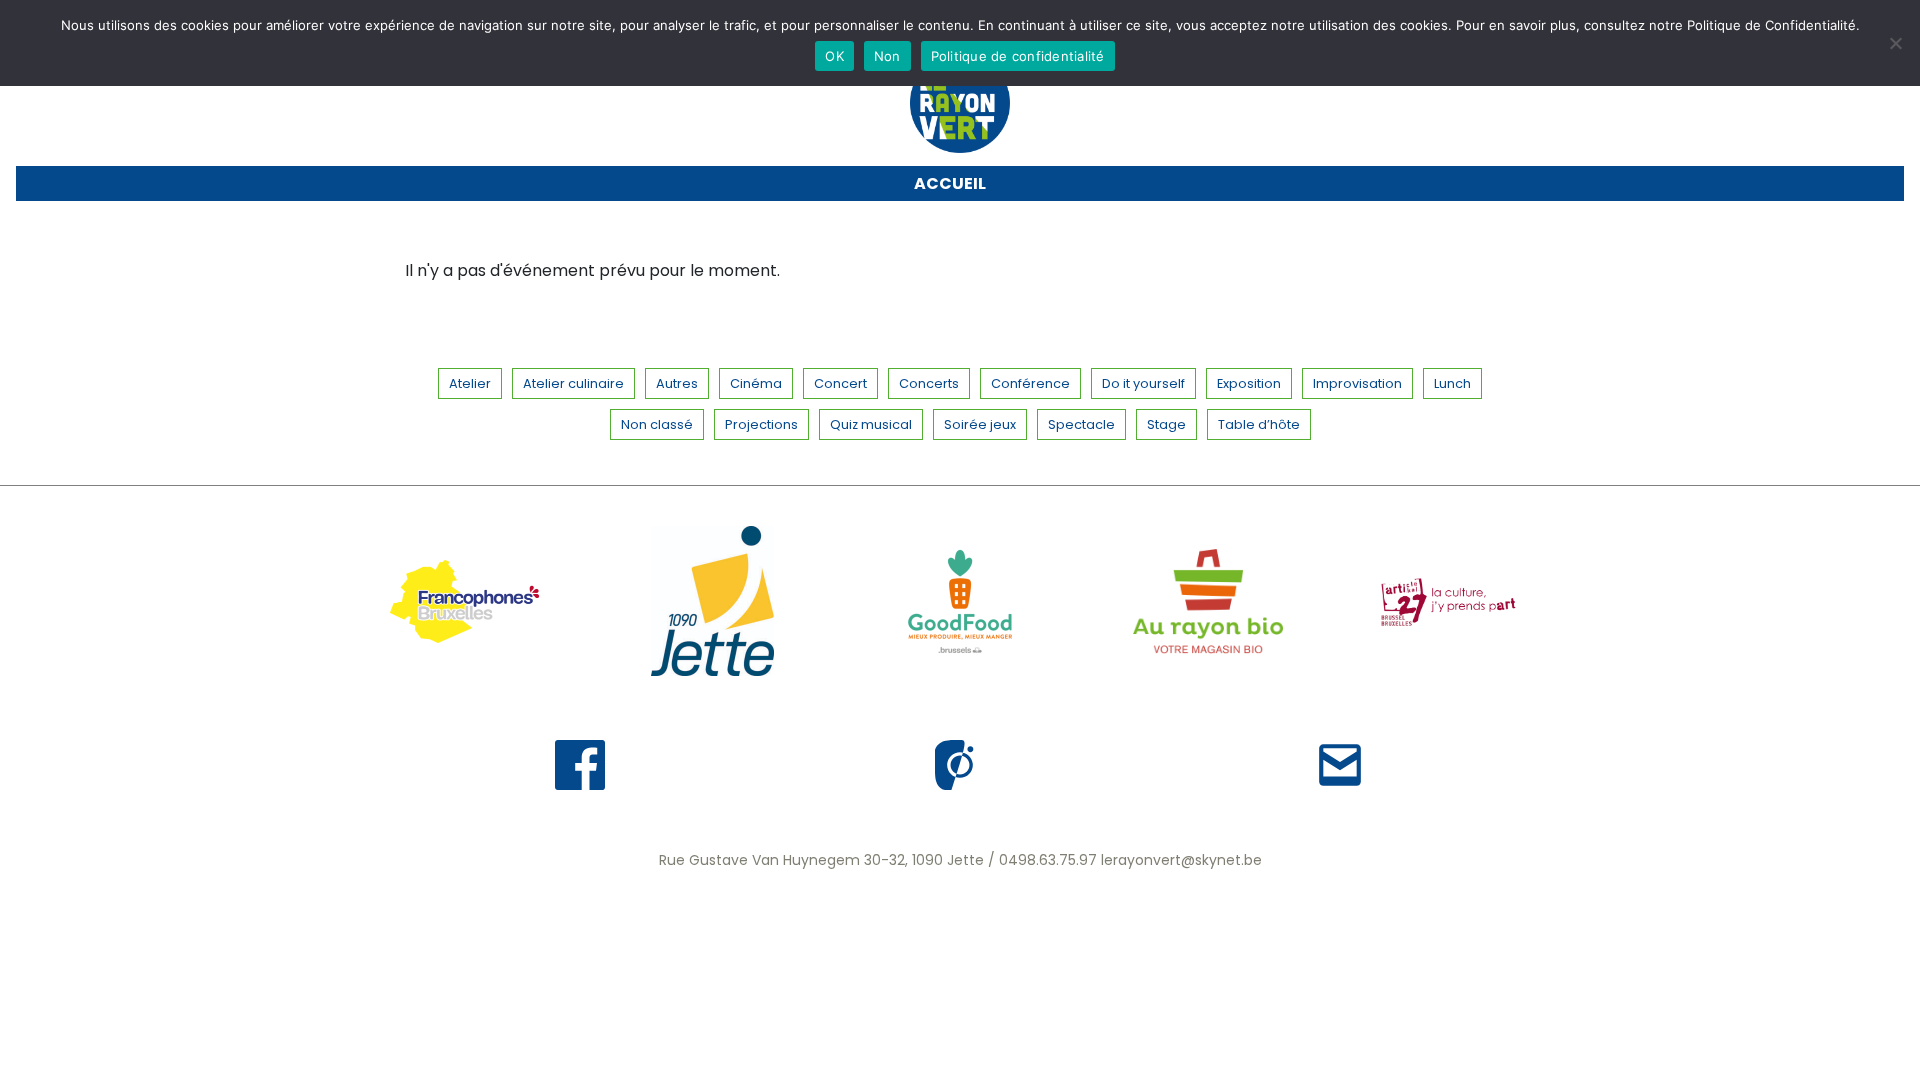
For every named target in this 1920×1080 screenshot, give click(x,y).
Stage (1166, 424)
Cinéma (756, 383)
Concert (840, 383)
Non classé (657, 424)
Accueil (950, 184)
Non (887, 56)
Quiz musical (871, 424)
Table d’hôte (1259, 424)
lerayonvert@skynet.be (1181, 860)
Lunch (1452, 383)
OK (834, 56)
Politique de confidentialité (1018, 56)
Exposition (1249, 383)
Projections (761, 424)
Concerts (929, 383)
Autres (677, 383)
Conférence (1030, 383)
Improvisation (1357, 383)
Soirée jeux (980, 424)
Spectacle (1081, 424)
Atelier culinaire (573, 383)
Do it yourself (1143, 383)
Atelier (470, 383)
